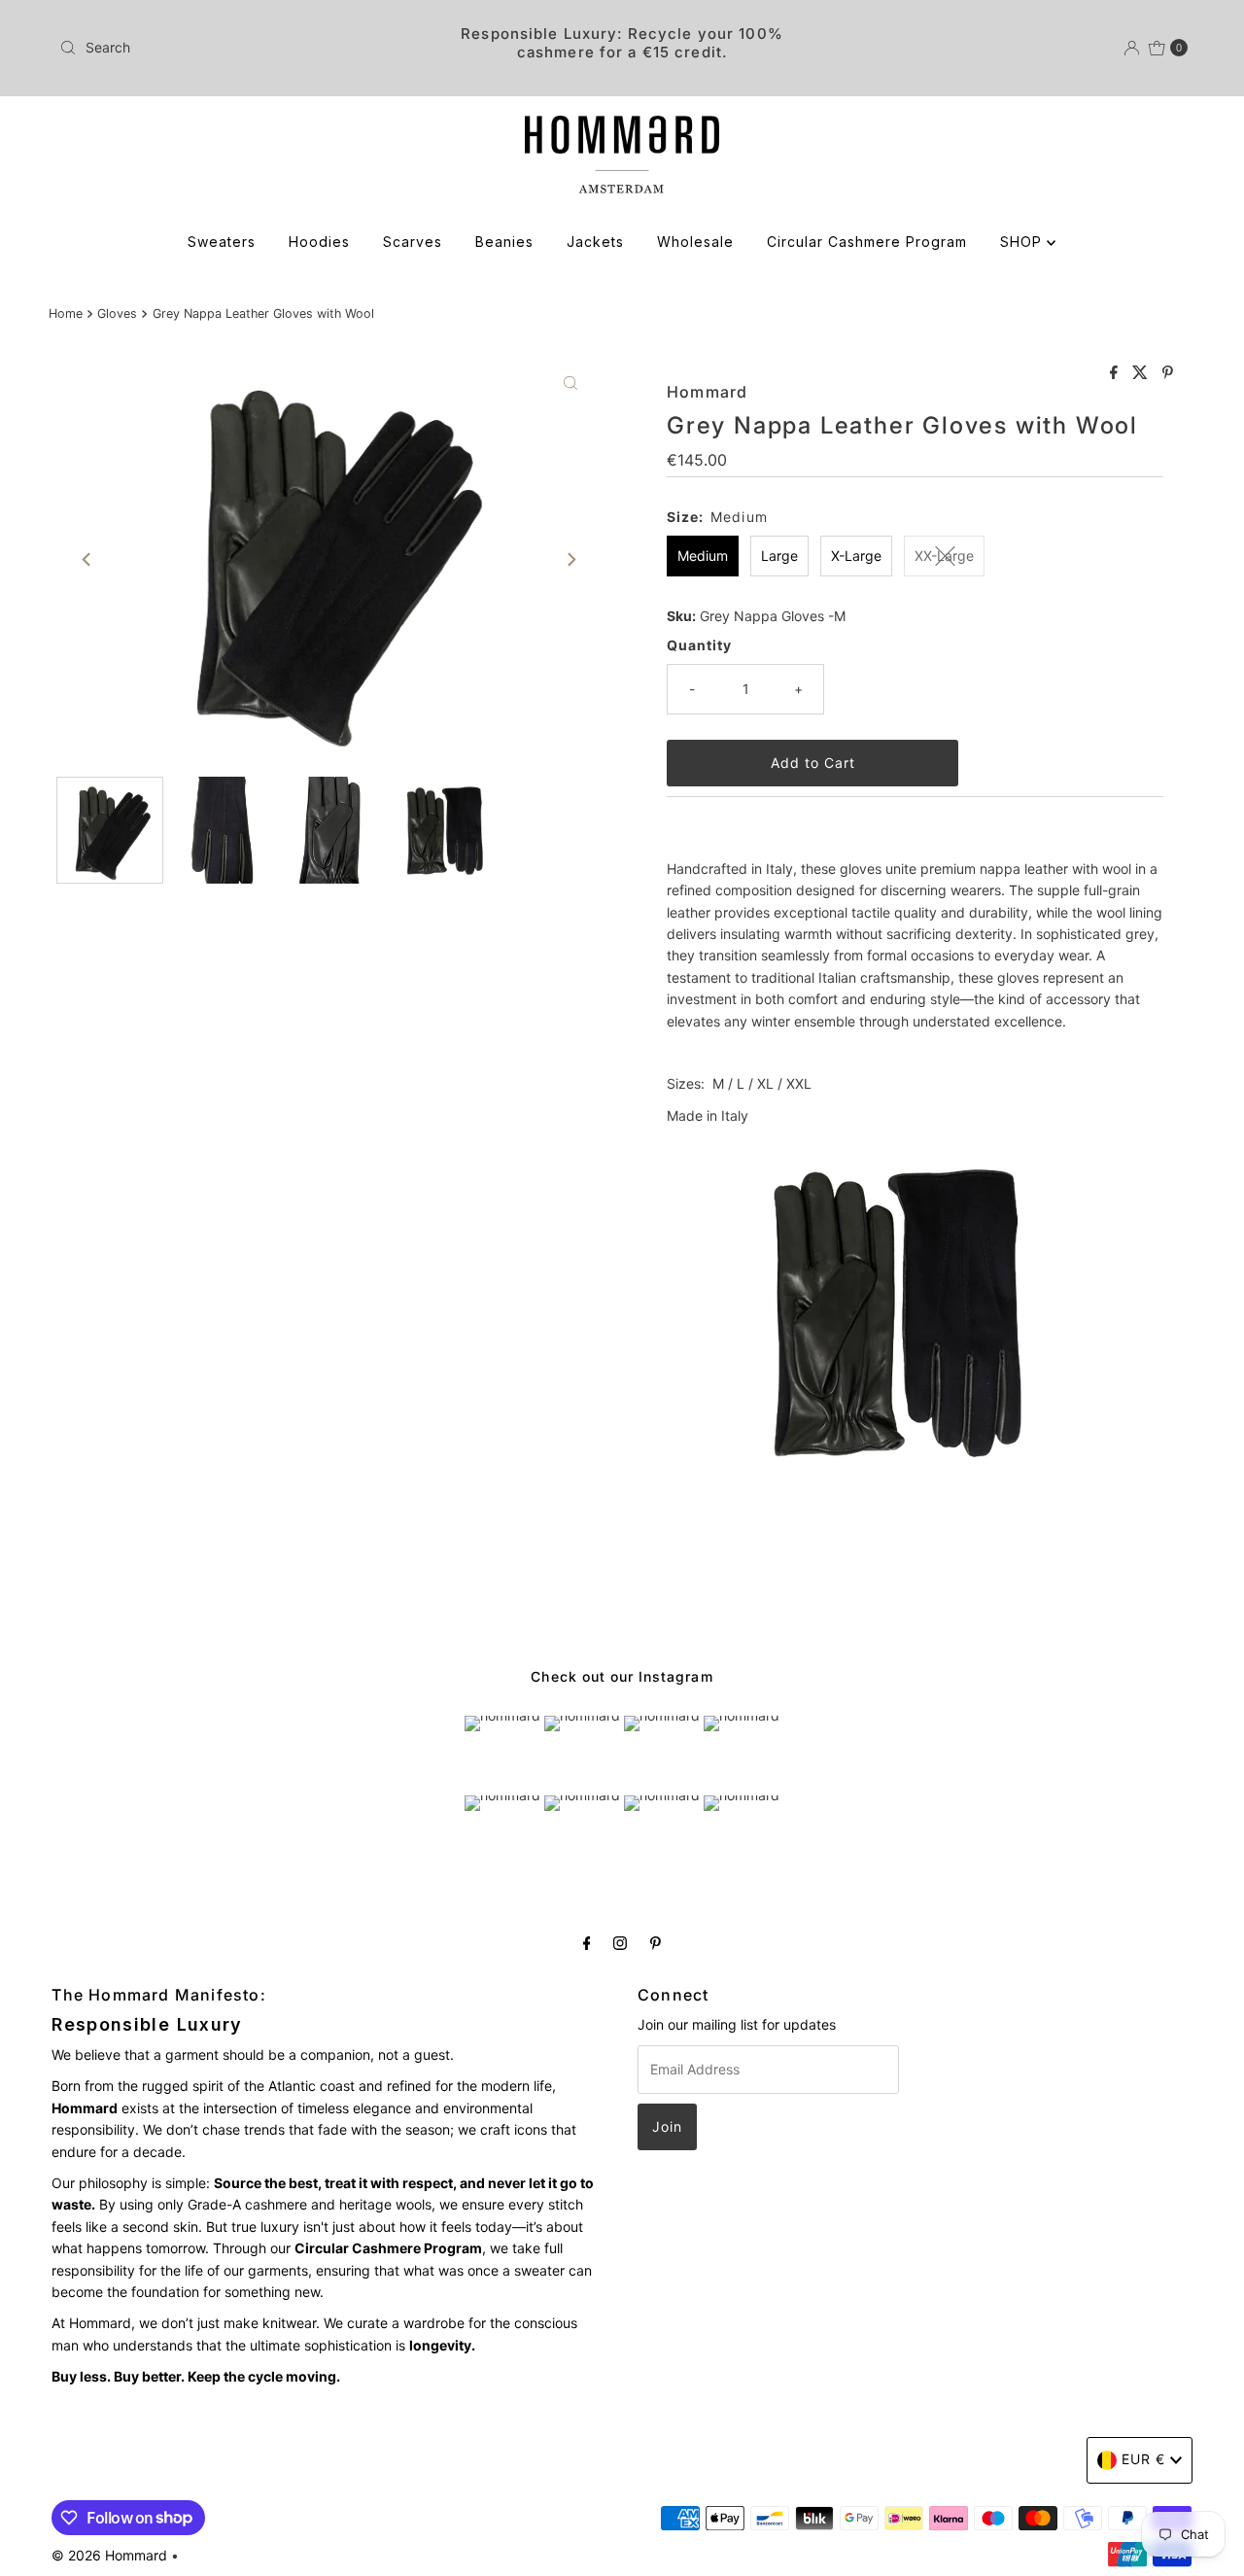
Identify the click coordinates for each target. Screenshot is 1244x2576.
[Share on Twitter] (1142, 373)
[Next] (570, 560)
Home (66, 313)
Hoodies (319, 242)
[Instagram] (620, 1942)
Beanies (504, 242)
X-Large (856, 556)
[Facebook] (587, 1942)
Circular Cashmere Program (867, 242)
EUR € (1143, 2459)
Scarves (413, 242)
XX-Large (944, 556)
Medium (703, 556)
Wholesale (695, 242)
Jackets (595, 242)
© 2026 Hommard (109, 2555)
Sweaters (222, 242)
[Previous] (87, 560)
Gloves (117, 313)
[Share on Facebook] (1116, 373)
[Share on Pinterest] (1168, 373)
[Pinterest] (656, 1942)
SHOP (1023, 242)
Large (779, 556)
